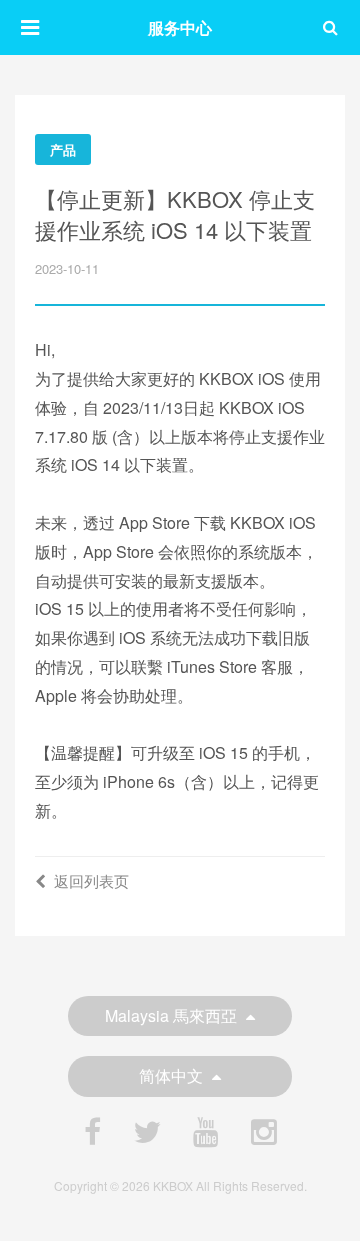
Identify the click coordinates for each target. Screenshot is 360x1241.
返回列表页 (91, 880)
